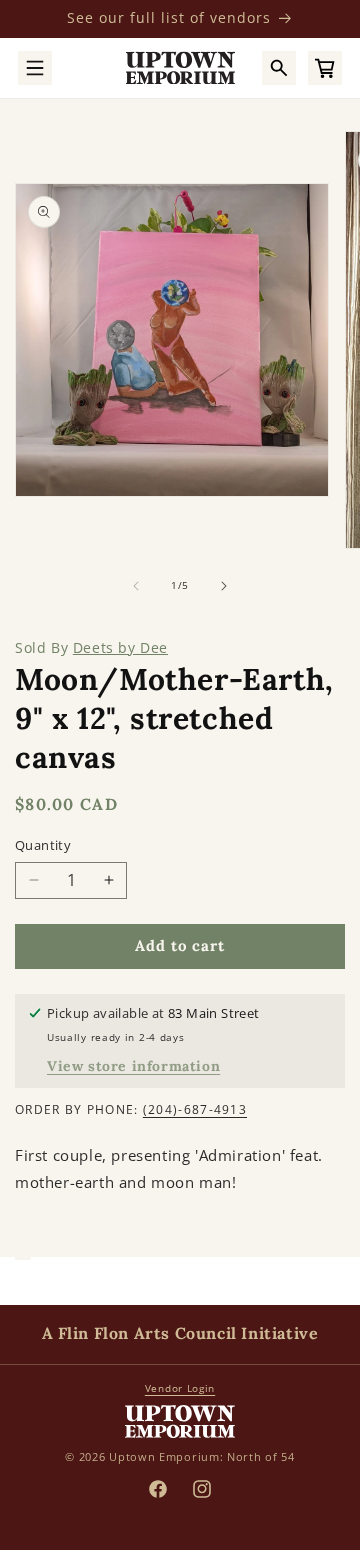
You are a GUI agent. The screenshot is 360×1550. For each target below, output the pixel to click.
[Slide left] (136, 586)
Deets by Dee (120, 647)
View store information (133, 1066)
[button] (35, 68)
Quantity (43, 845)
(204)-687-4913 (195, 1109)
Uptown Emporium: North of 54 (202, 1456)
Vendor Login (180, 1388)
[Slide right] (224, 586)
